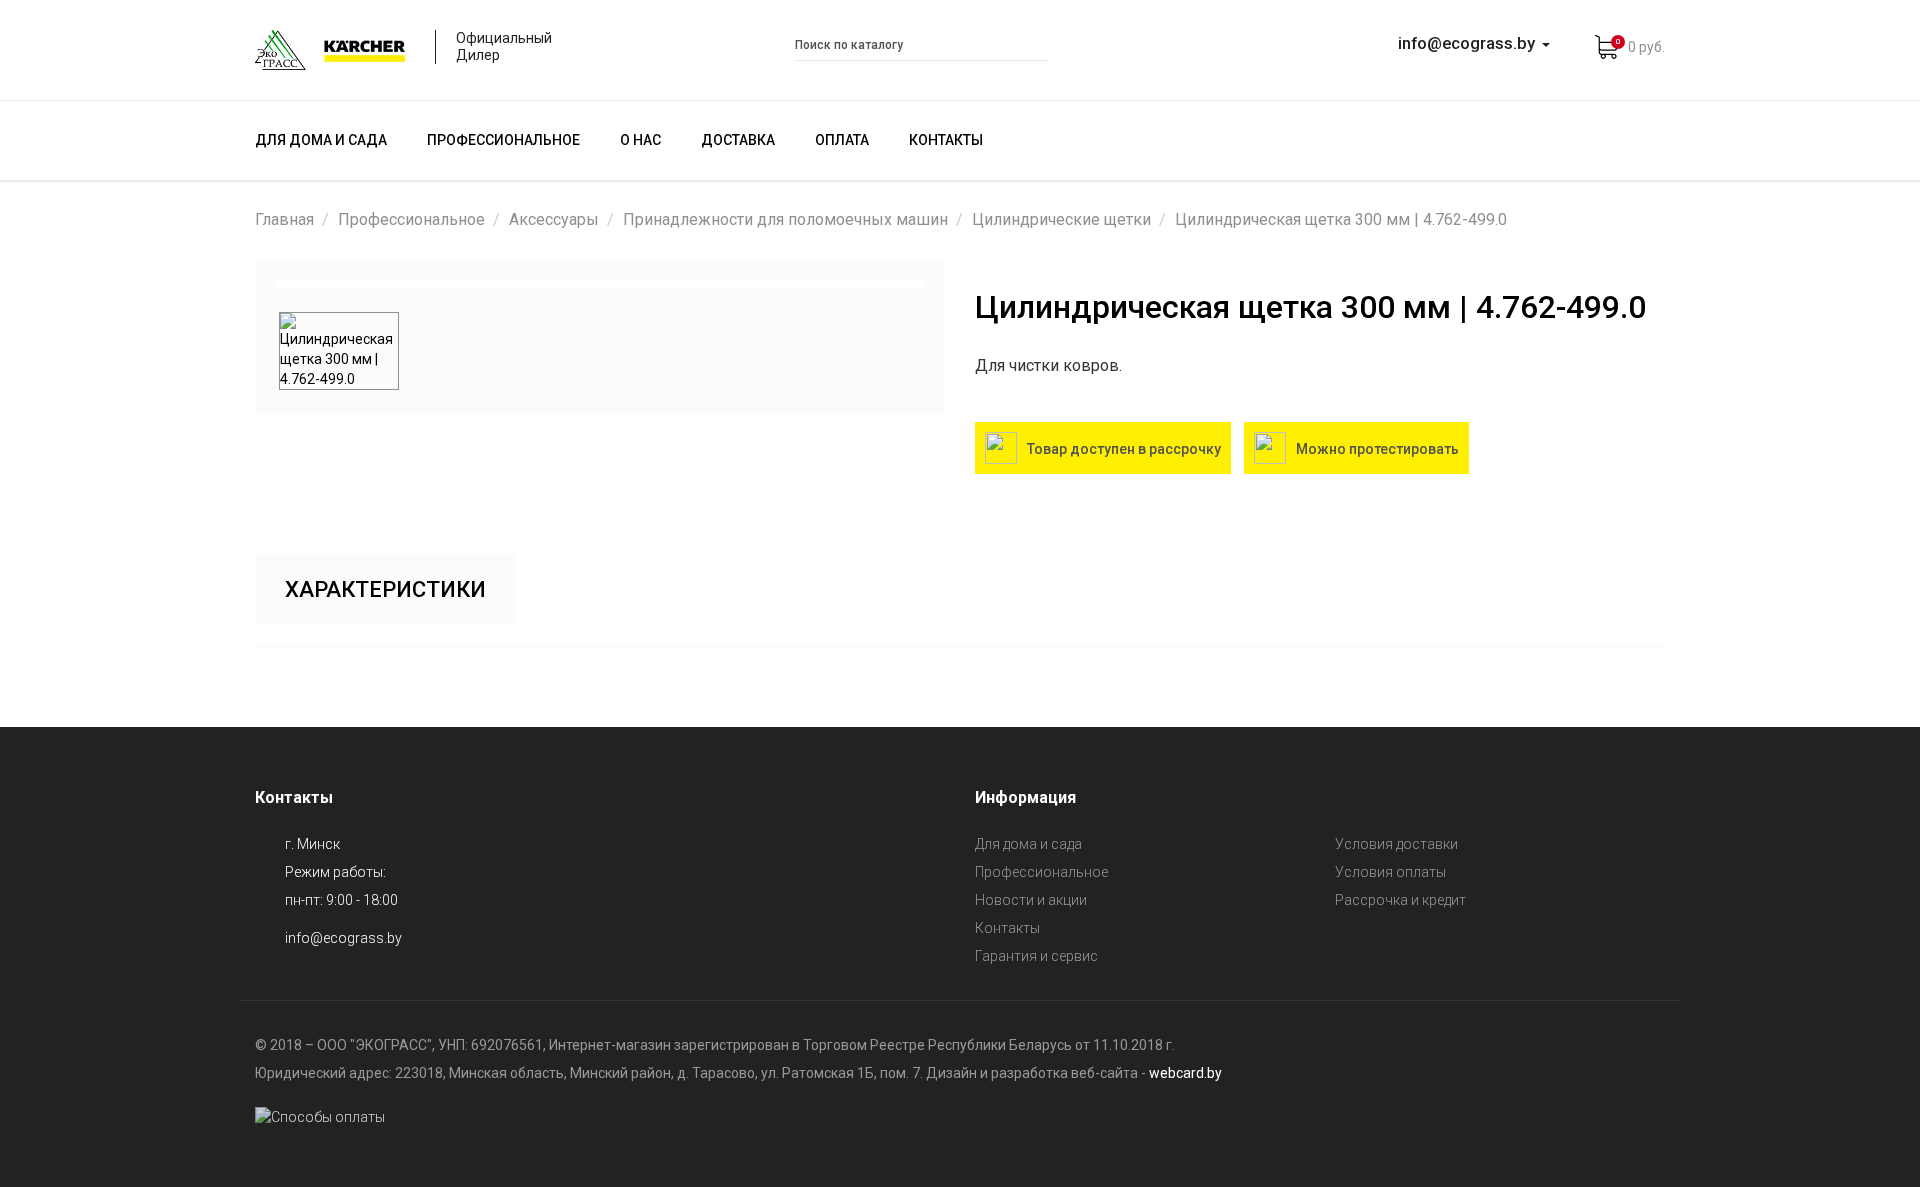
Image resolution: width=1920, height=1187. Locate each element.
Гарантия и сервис (1036, 956)
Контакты (946, 140)
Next (951, 284)
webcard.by (1185, 1073)
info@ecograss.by (343, 938)
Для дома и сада (321, 140)
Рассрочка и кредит (1400, 900)
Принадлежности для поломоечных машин (785, 219)
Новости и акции (1031, 900)
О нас (640, 140)
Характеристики (385, 589)
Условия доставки (1396, 844)
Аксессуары (554, 219)
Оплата (842, 140)
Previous (249, 284)
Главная (284, 219)
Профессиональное (503, 140)
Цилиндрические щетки (1061, 219)
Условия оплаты (1390, 872)
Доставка (738, 140)
